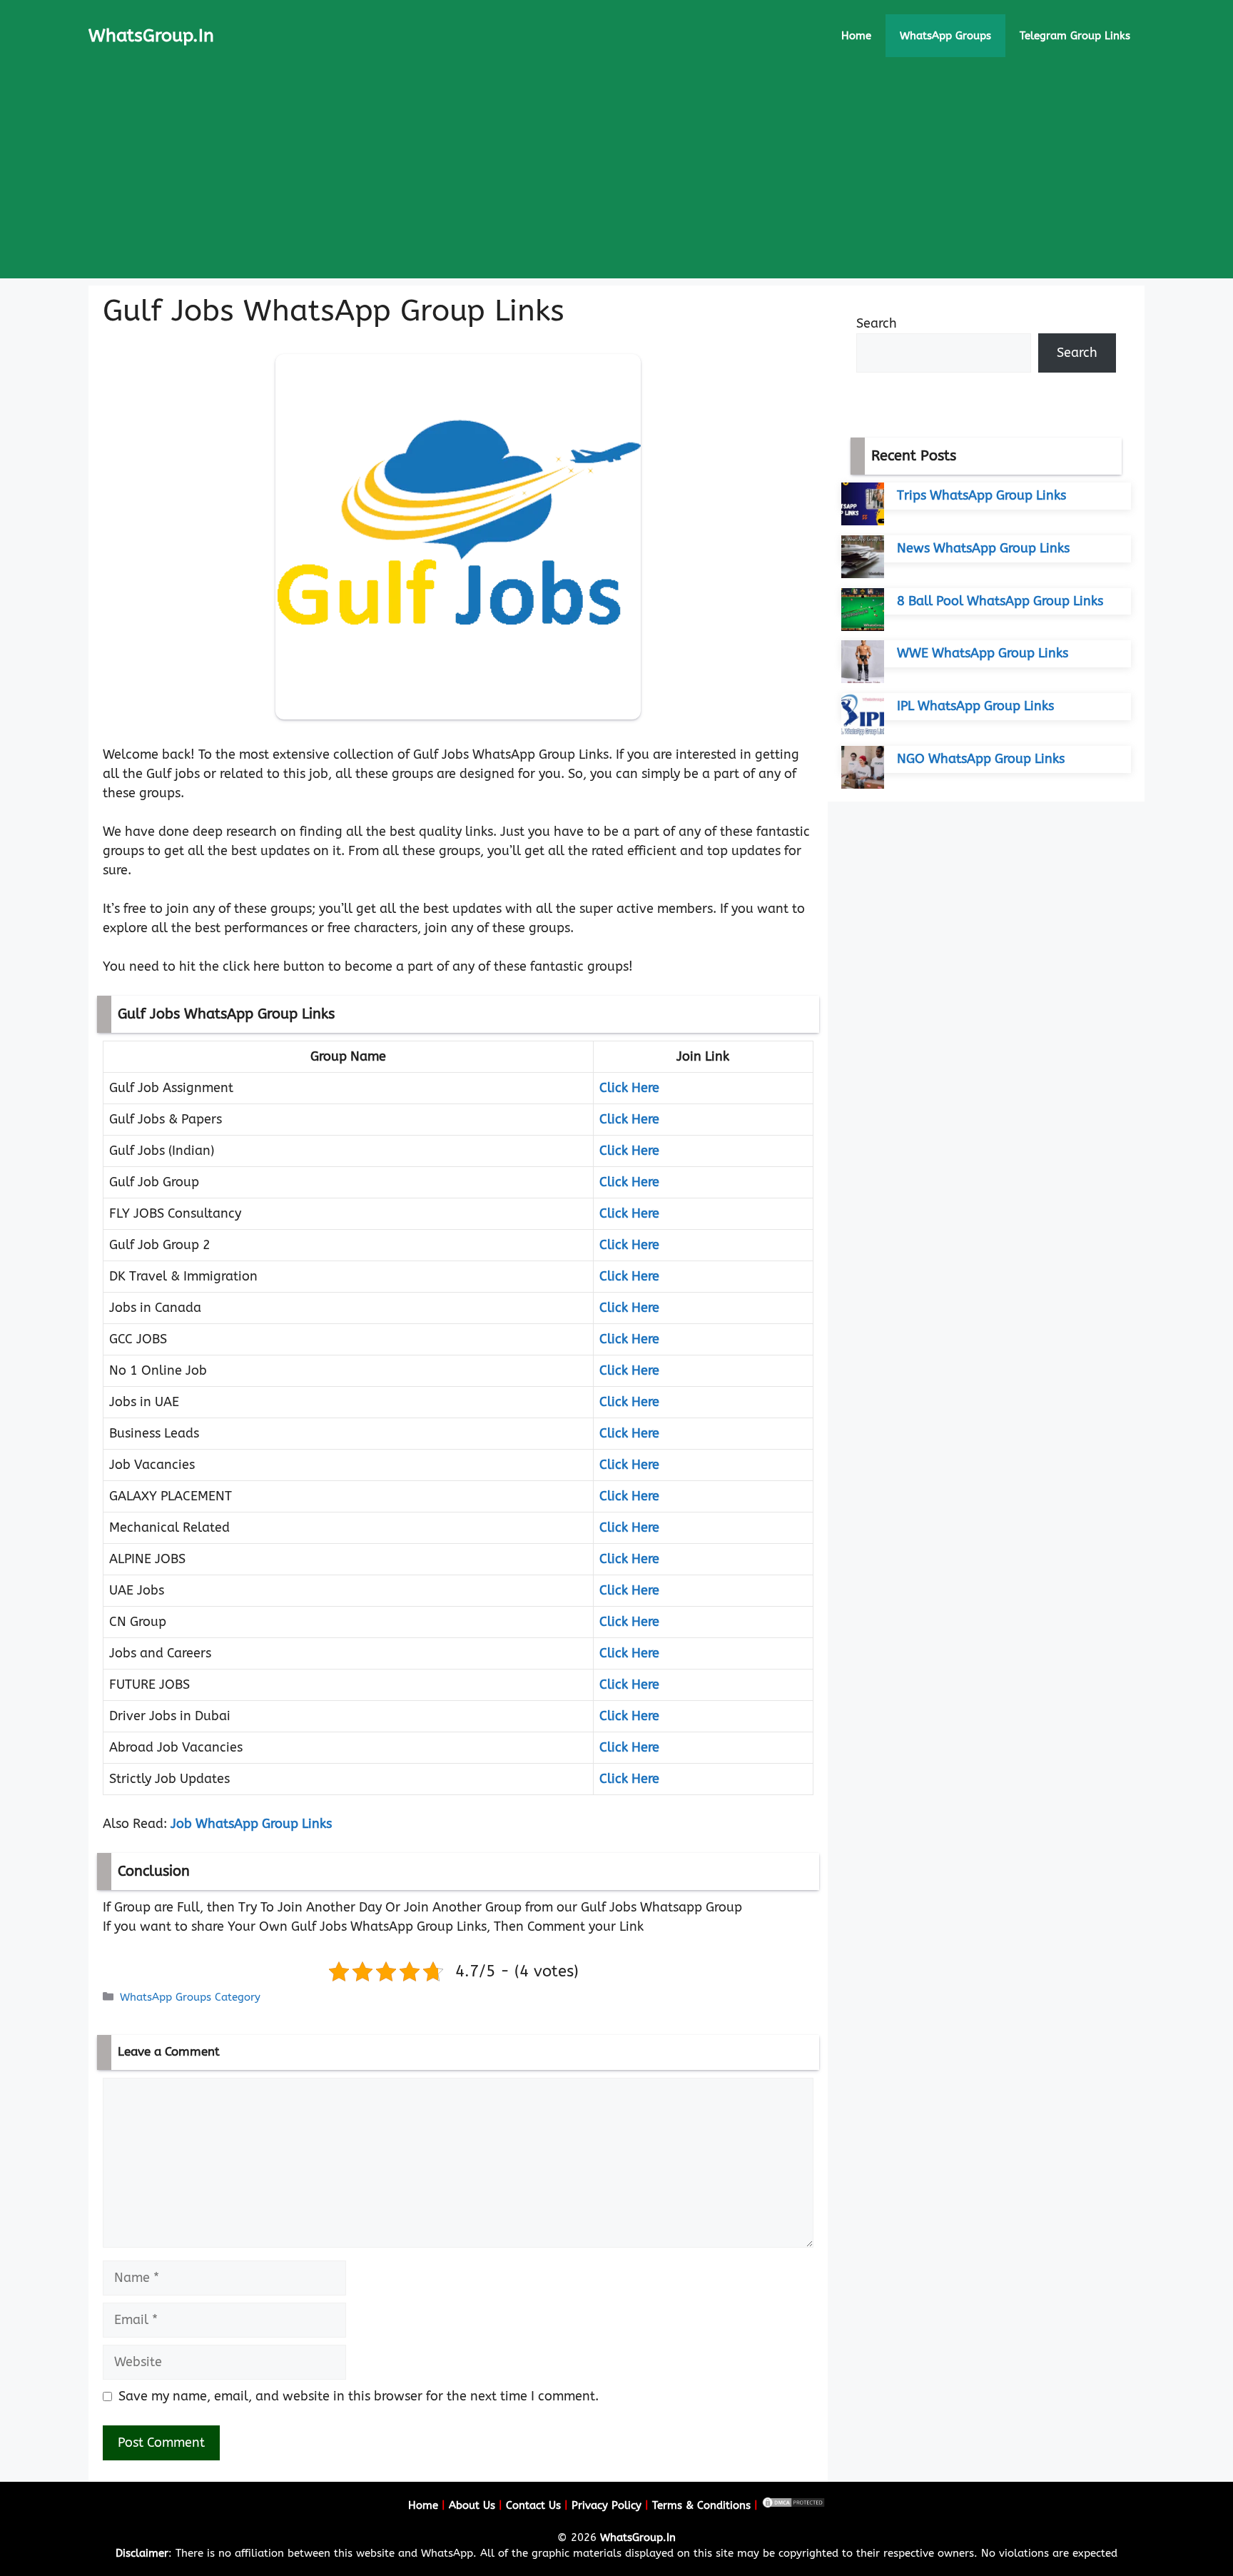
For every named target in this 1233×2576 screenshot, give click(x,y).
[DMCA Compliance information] (793, 2505)
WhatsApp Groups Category (190, 1997)
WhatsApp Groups (945, 36)
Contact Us (533, 2505)
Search (877, 323)
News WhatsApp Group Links (983, 548)
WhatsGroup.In (151, 36)
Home (856, 36)
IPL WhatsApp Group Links (975, 706)
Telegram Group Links (1075, 36)
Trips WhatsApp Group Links (981, 495)
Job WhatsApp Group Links (251, 1824)
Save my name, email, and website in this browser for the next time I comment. (359, 2396)
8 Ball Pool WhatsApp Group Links (1000, 601)
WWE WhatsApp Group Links (983, 653)
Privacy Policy (607, 2505)
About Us (472, 2505)
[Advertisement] (616, 178)
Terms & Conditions (701, 2505)
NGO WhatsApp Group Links (981, 759)
